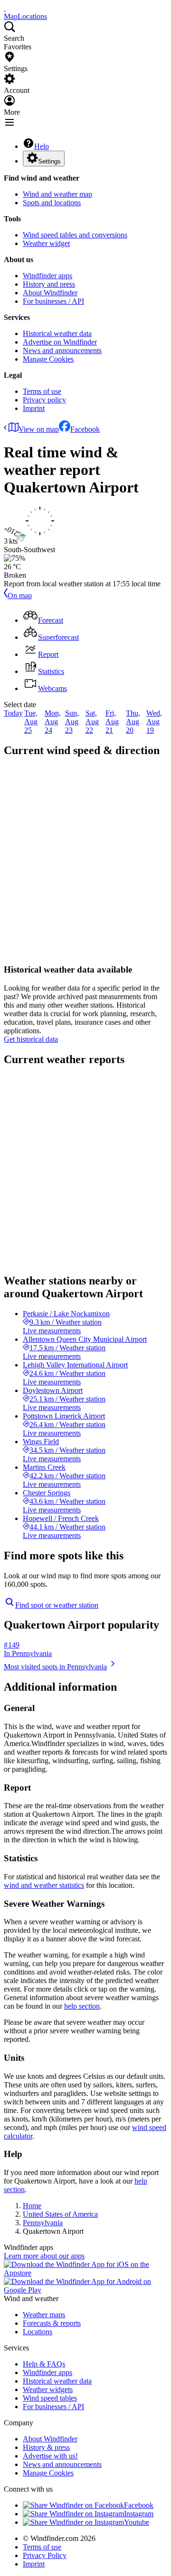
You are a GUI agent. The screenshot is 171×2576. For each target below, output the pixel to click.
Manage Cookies (48, 359)
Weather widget (46, 243)
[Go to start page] (5, 8)
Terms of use (42, 391)
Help (42, 146)
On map (20, 596)
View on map (39, 429)
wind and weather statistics (44, 1885)
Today (13, 713)
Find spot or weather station (57, 1605)
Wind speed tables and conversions (75, 235)
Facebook (85, 429)
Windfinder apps (47, 276)
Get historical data (31, 1039)
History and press (49, 284)
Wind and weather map (57, 194)
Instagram (139, 2514)
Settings (49, 161)
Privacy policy (44, 400)
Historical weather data (57, 333)
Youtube (137, 2522)
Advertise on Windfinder (60, 342)
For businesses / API (53, 301)
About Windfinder (50, 293)
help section (82, 2006)
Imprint (34, 408)
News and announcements (62, 350)
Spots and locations (52, 203)
